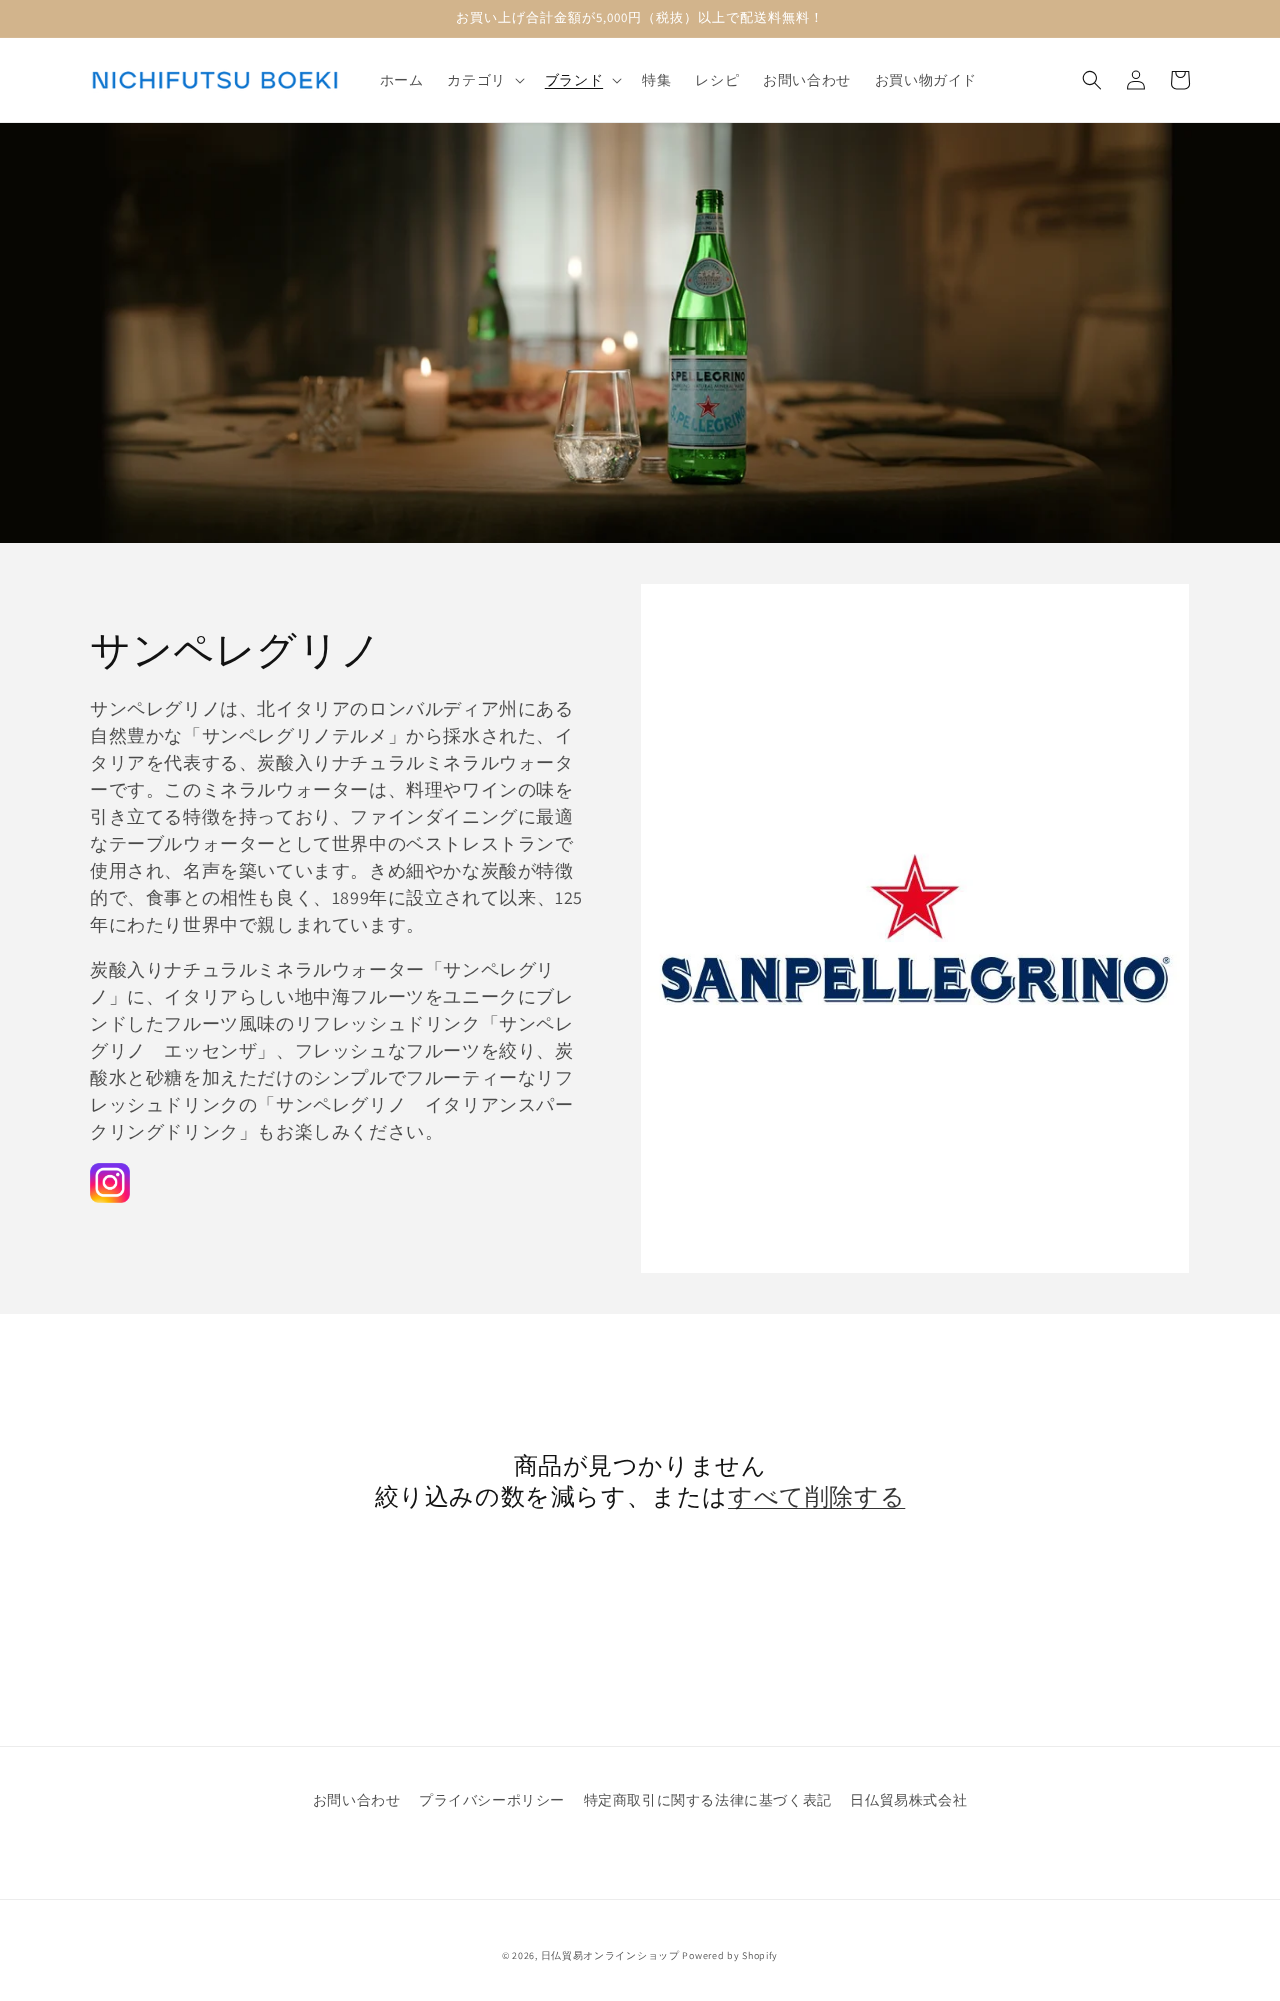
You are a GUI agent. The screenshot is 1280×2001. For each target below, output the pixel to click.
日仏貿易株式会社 (908, 1800)
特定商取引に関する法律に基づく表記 (708, 1800)
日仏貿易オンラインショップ (610, 1955)
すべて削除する (816, 1496)
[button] (483, 80)
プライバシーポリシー (492, 1800)
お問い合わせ (357, 1800)
